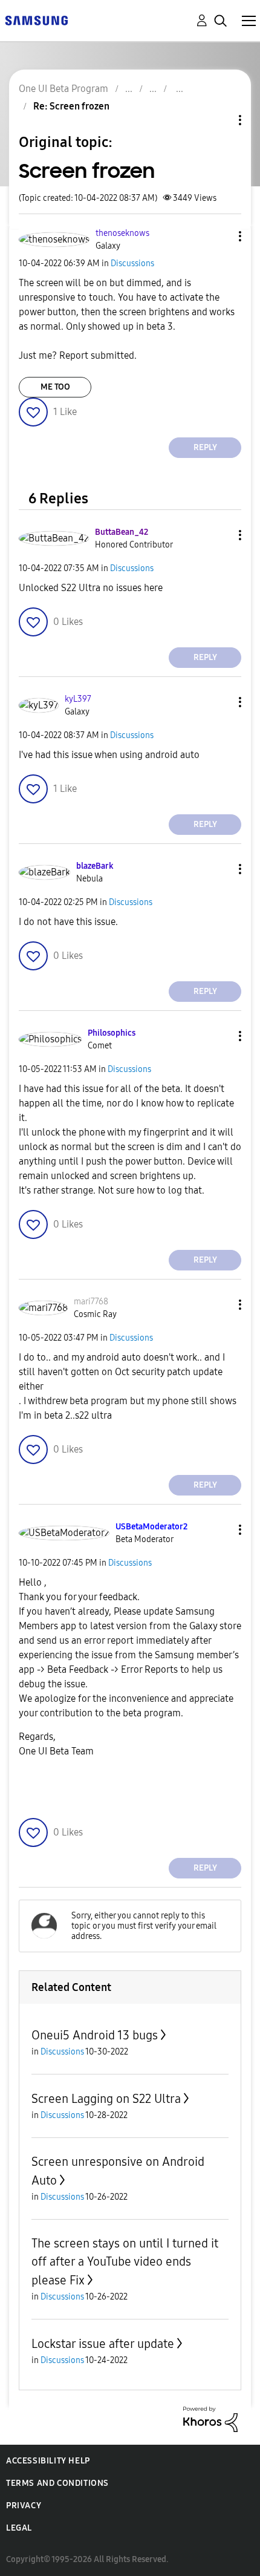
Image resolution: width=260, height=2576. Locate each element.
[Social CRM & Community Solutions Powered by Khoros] (210, 2418)
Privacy (24, 2506)
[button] (220, 236)
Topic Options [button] (219, 120)
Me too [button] (55, 387)
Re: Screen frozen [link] (71, 106)
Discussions (132, 263)
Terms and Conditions (57, 2483)
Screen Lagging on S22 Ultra (106, 2099)
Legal (19, 2528)
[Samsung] (36, 20)
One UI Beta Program (63, 89)
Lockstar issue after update (103, 2344)
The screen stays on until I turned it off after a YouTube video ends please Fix (125, 2262)
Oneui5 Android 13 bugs (95, 2035)
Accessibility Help (48, 2461)
